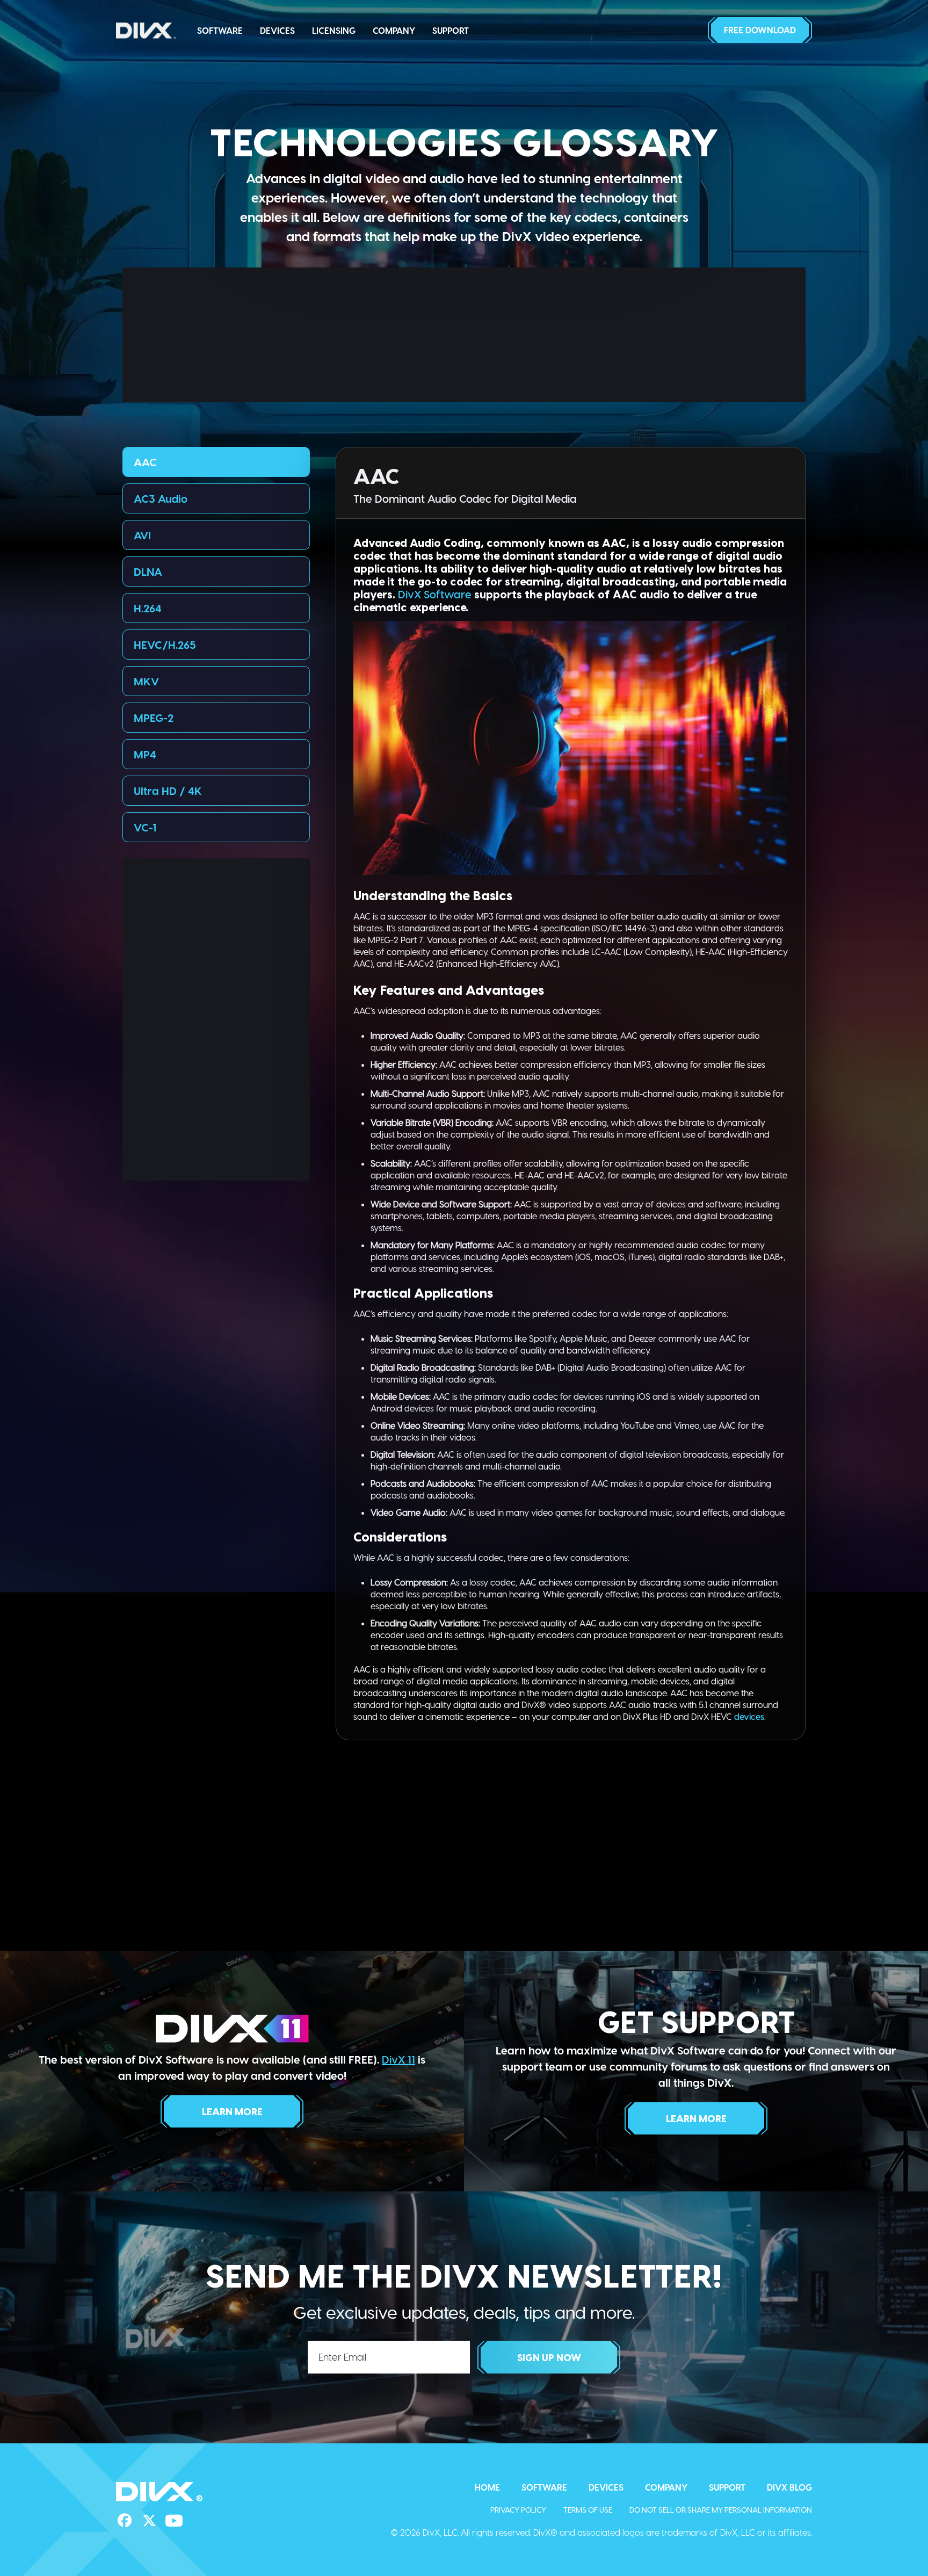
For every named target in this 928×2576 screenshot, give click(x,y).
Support (451, 30)
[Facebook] (125, 2521)
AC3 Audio (161, 498)
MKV (146, 681)
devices (749, 1716)
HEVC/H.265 (165, 645)
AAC (145, 462)
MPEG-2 (154, 718)
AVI (142, 535)
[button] (760, 30)
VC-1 (145, 827)
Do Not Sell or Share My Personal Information (721, 2510)
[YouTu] (174, 2521)
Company (394, 30)
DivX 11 (398, 2059)
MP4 (145, 754)
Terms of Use (588, 2510)
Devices (277, 30)
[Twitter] (149, 2521)
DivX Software (435, 594)
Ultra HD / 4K (168, 791)
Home (487, 2487)
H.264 (148, 608)
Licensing (334, 30)
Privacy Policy (518, 2510)
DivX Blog (789, 2487)
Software (220, 30)
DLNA (148, 571)
